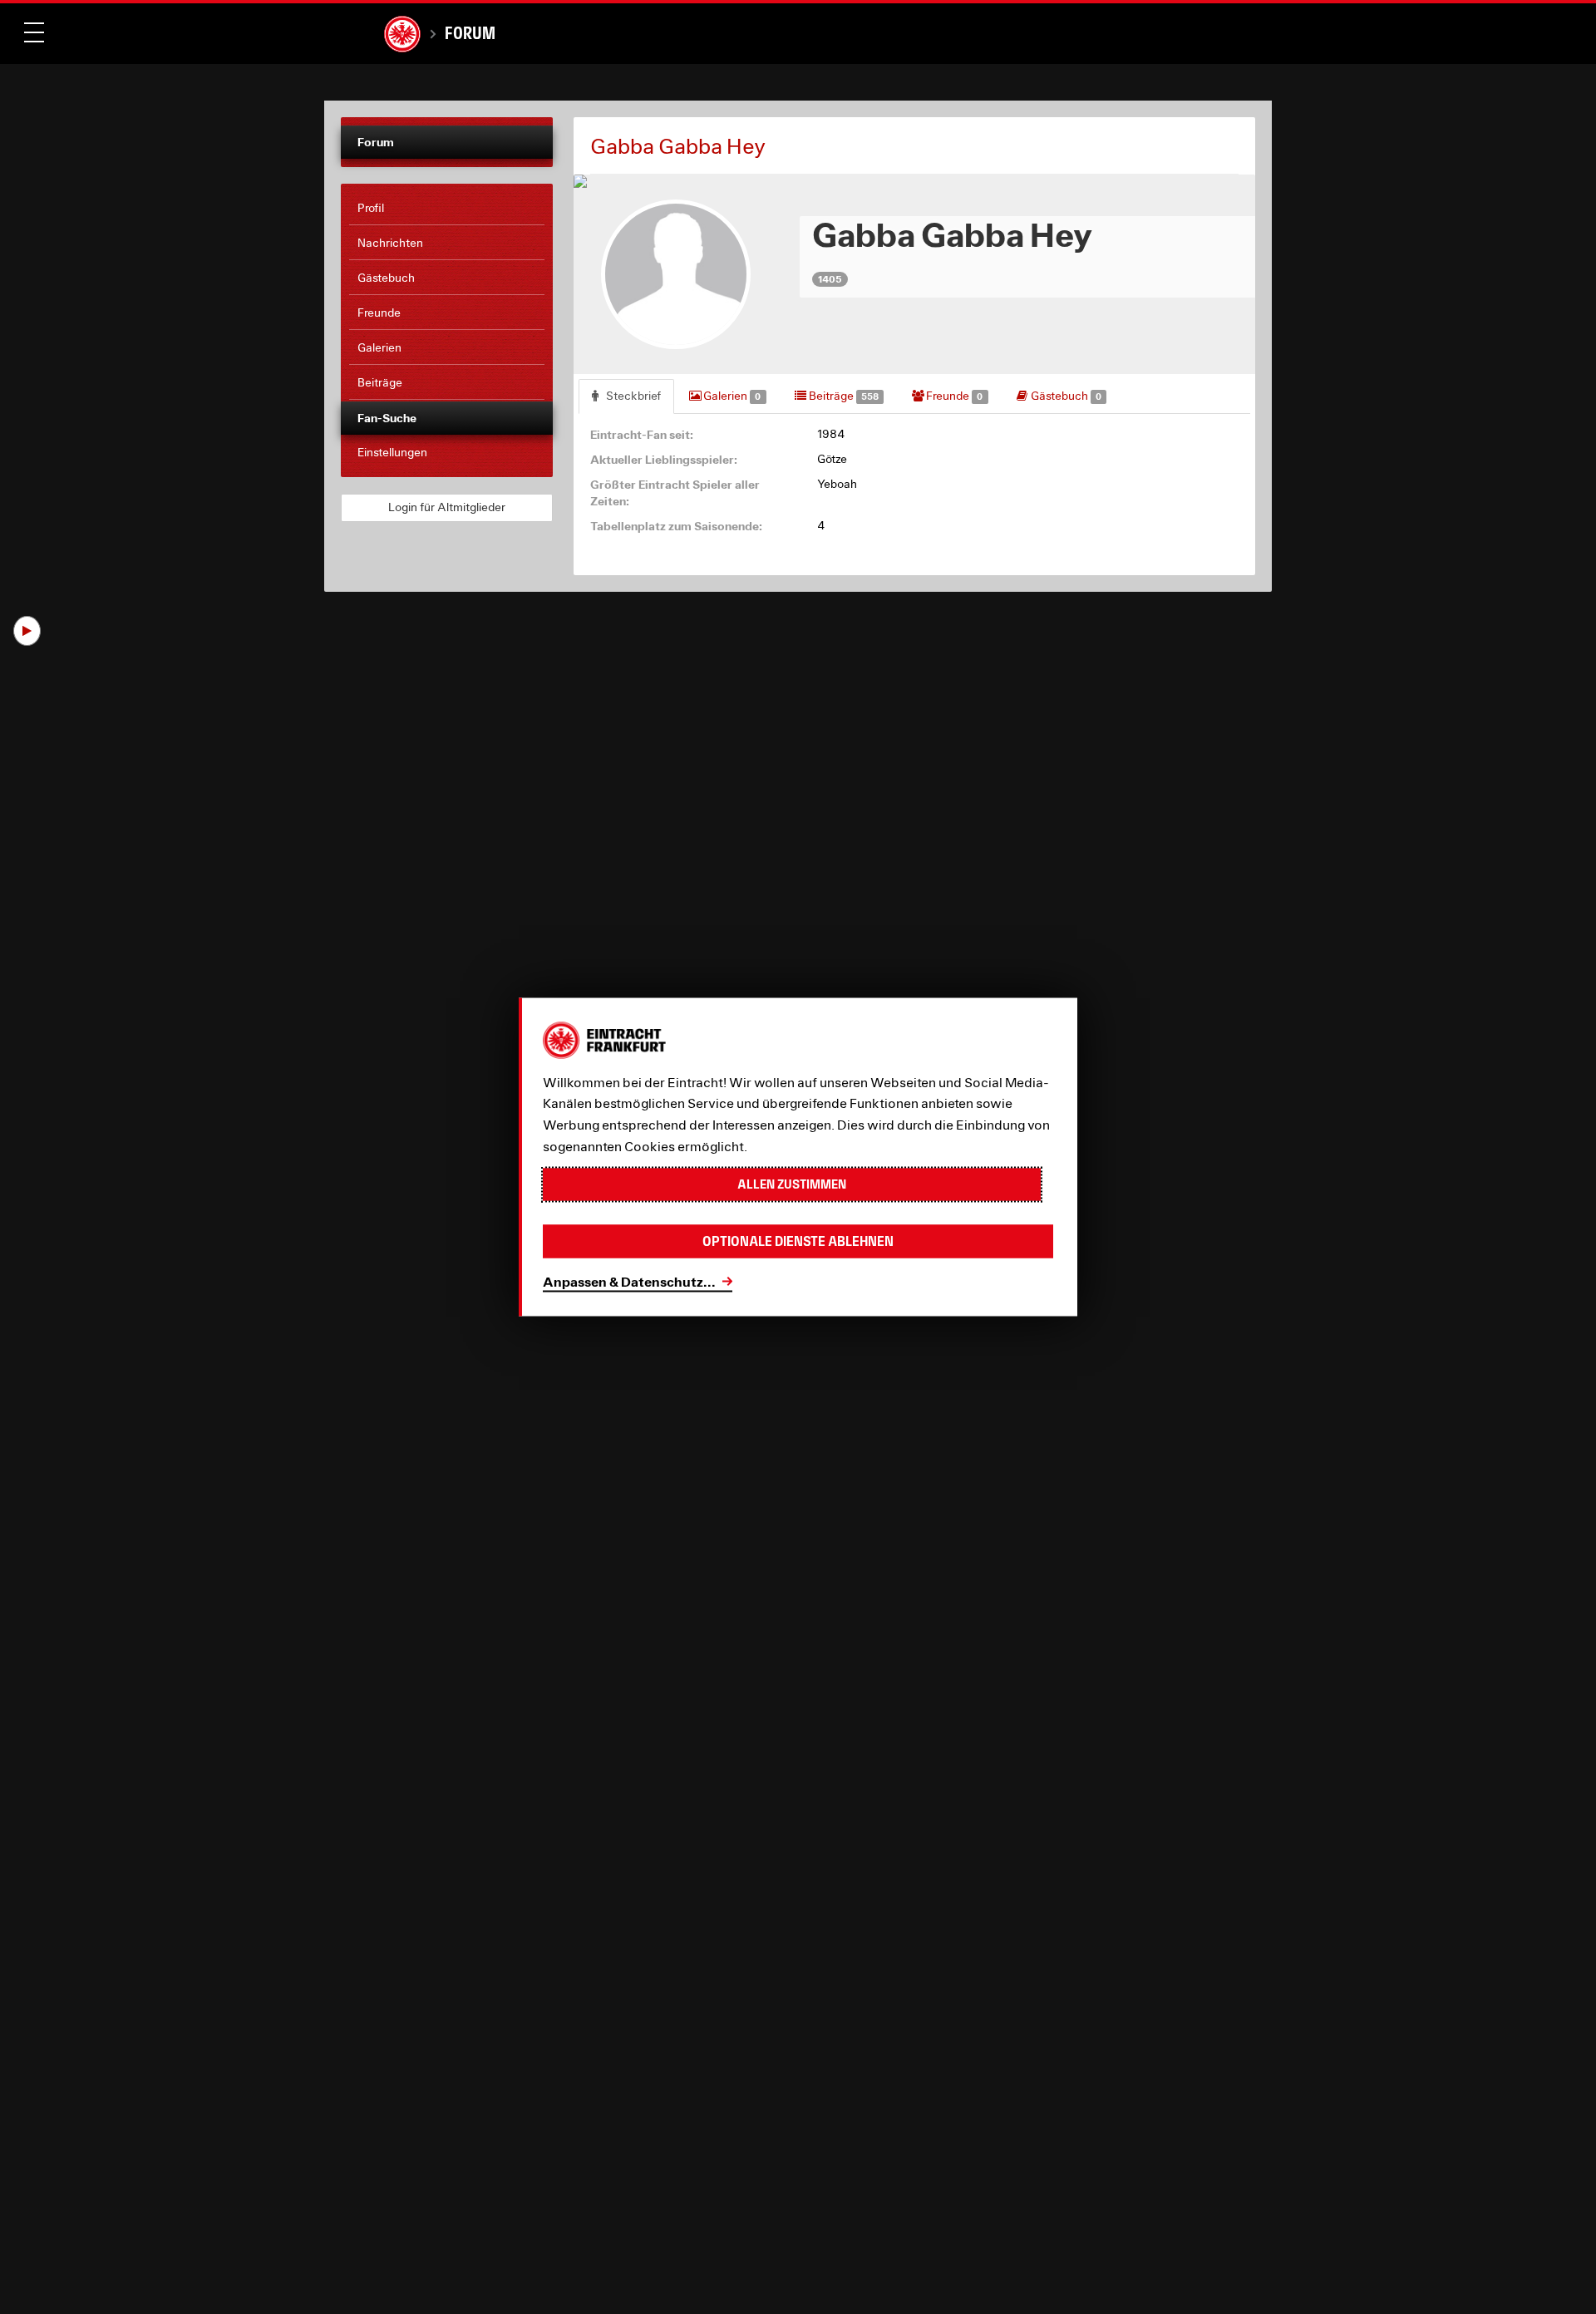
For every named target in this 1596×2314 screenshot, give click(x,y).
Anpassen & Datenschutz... (629, 1281)
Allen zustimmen (792, 1184)
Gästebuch (1065, 396)
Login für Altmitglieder (447, 507)
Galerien (731, 396)
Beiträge (842, 396)
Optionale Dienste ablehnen (798, 1241)
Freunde (953, 396)
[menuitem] (447, 209)
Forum (470, 33)
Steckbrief (632, 396)
